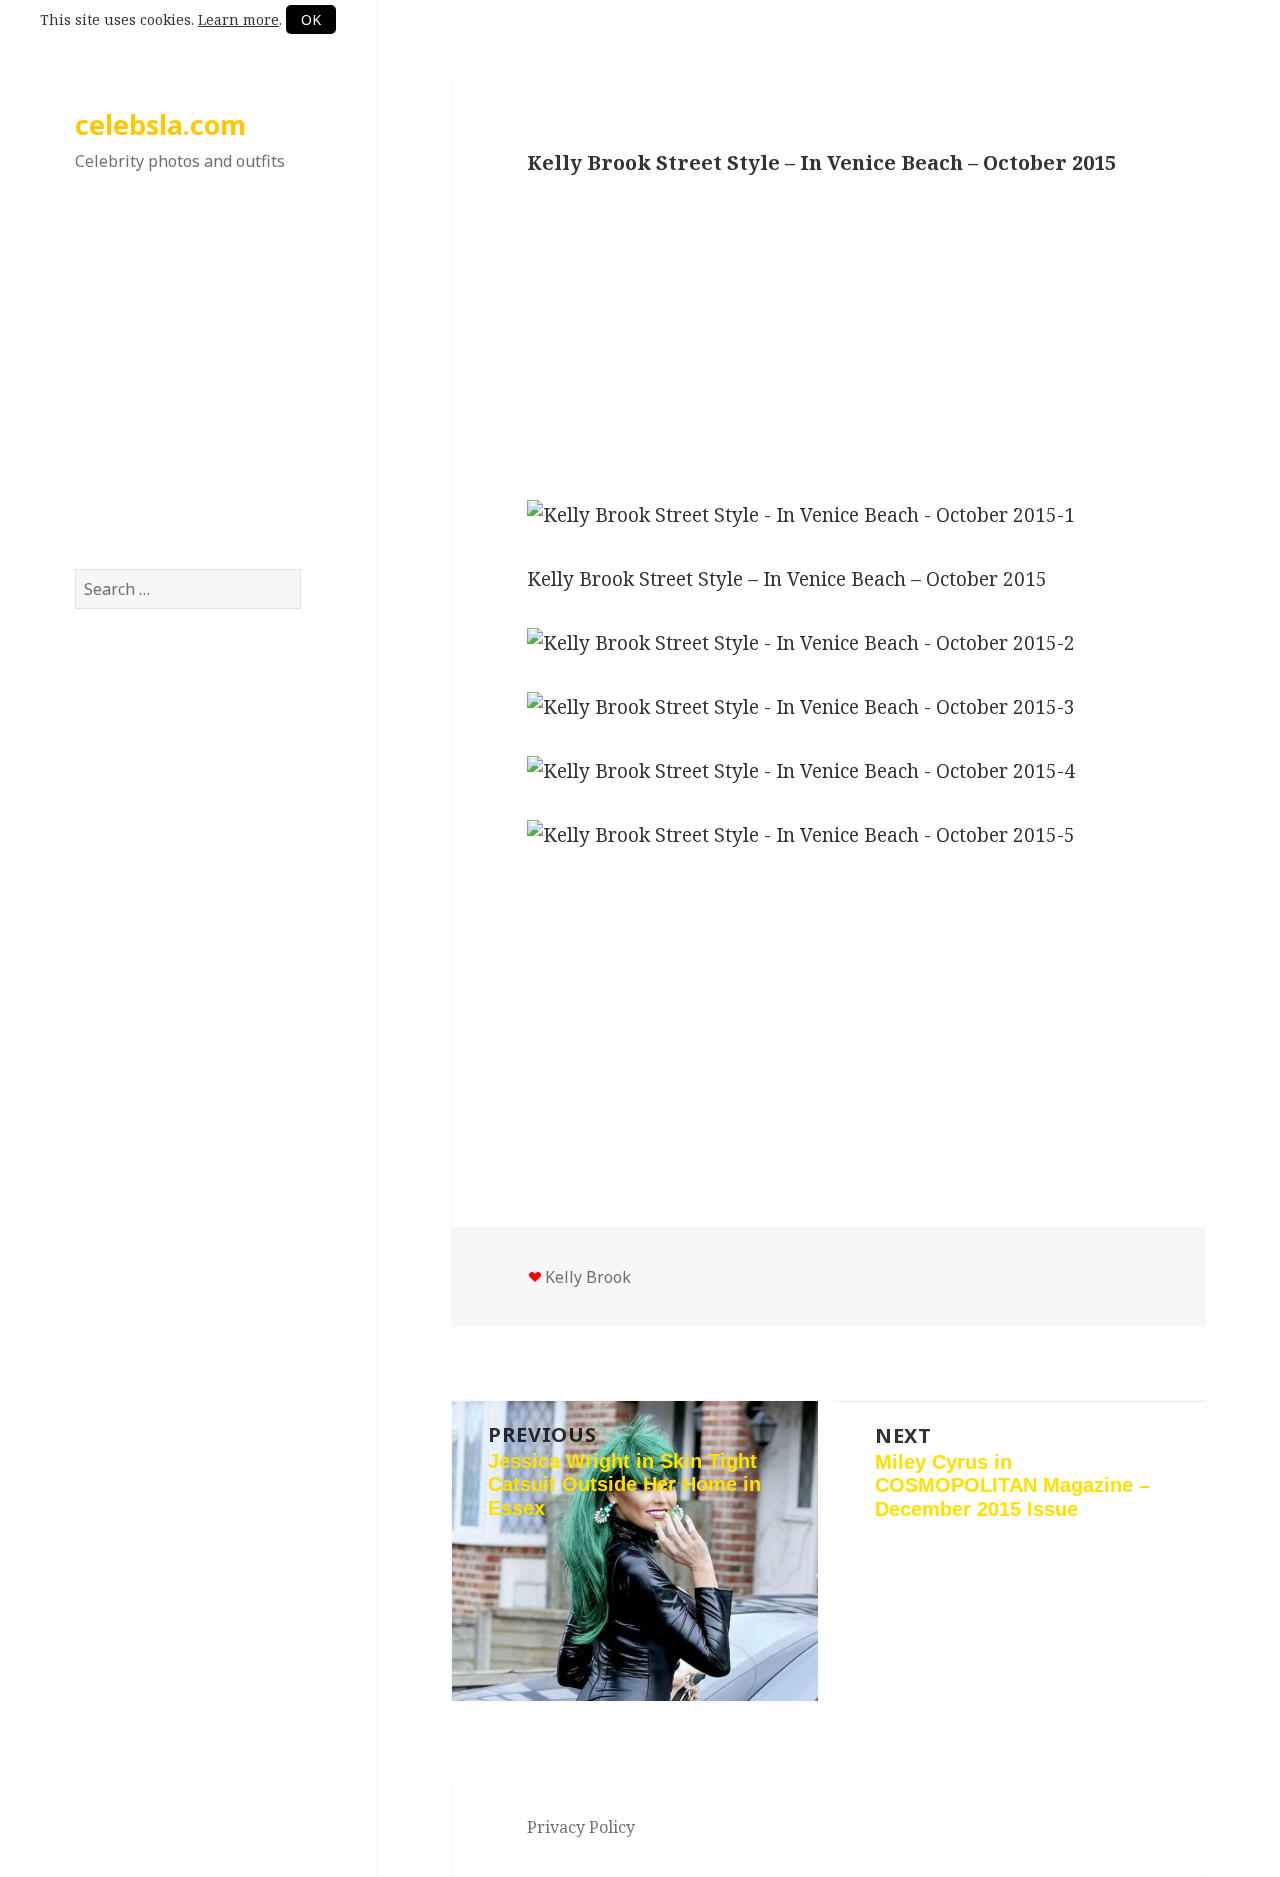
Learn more (238, 19)
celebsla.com (160, 124)
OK (311, 19)
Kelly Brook (588, 1277)
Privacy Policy (581, 1827)
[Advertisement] (188, 389)
